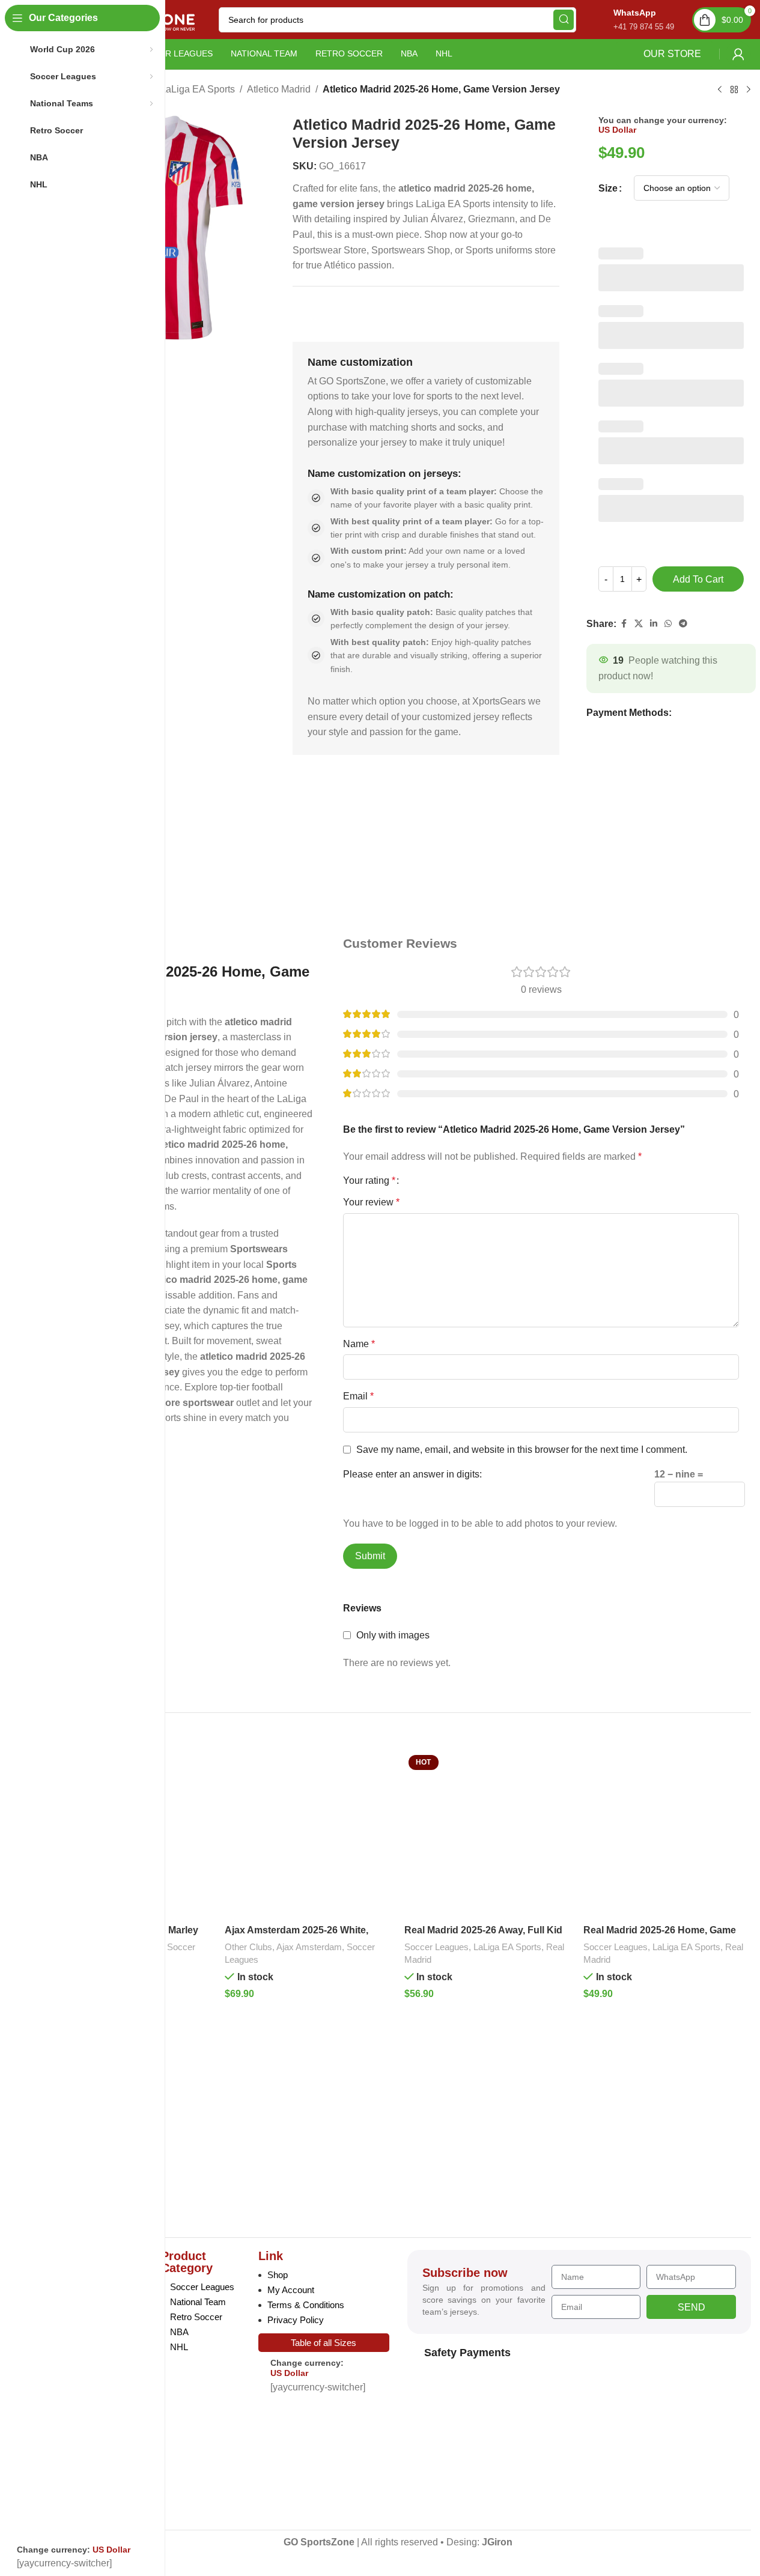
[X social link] (639, 624)
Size (608, 188)
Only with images (393, 1635)
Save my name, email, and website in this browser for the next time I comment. (522, 1450)
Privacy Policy (296, 2320)
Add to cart (698, 579)
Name (359, 1344)
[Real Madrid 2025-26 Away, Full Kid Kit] (488, 1835)
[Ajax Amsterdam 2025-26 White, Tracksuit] (309, 1835)
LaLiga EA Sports (198, 89)
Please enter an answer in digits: (412, 1474)
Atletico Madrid (279, 89)
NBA (179, 2332)
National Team (198, 2302)
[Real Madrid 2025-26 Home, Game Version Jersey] (667, 1835)
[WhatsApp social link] (668, 624)
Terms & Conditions (306, 2305)
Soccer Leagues (436, 1947)
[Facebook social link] (624, 624)
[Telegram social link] (683, 624)
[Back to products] (734, 90)
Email (358, 1396)
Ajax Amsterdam (309, 1947)
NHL (179, 2347)
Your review (371, 1202)
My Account (291, 2290)
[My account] (738, 54)
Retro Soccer (196, 2317)
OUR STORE (672, 54)
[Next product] (749, 90)
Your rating (369, 1181)
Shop (278, 2275)
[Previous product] (720, 90)
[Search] (564, 20)
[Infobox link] (631, 20)
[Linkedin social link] (654, 624)
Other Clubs (248, 1947)
